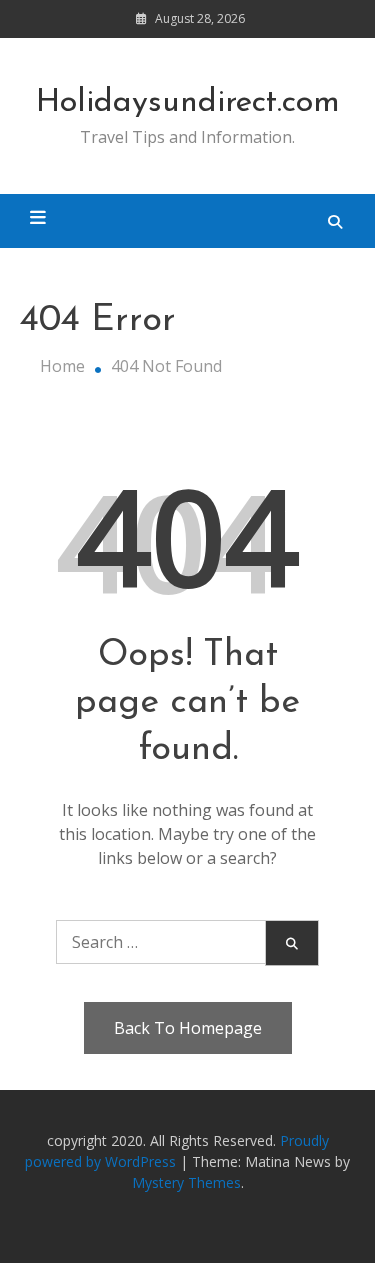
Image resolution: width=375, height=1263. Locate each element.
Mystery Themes (186, 1182)
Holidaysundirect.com (188, 103)
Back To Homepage (188, 1028)
